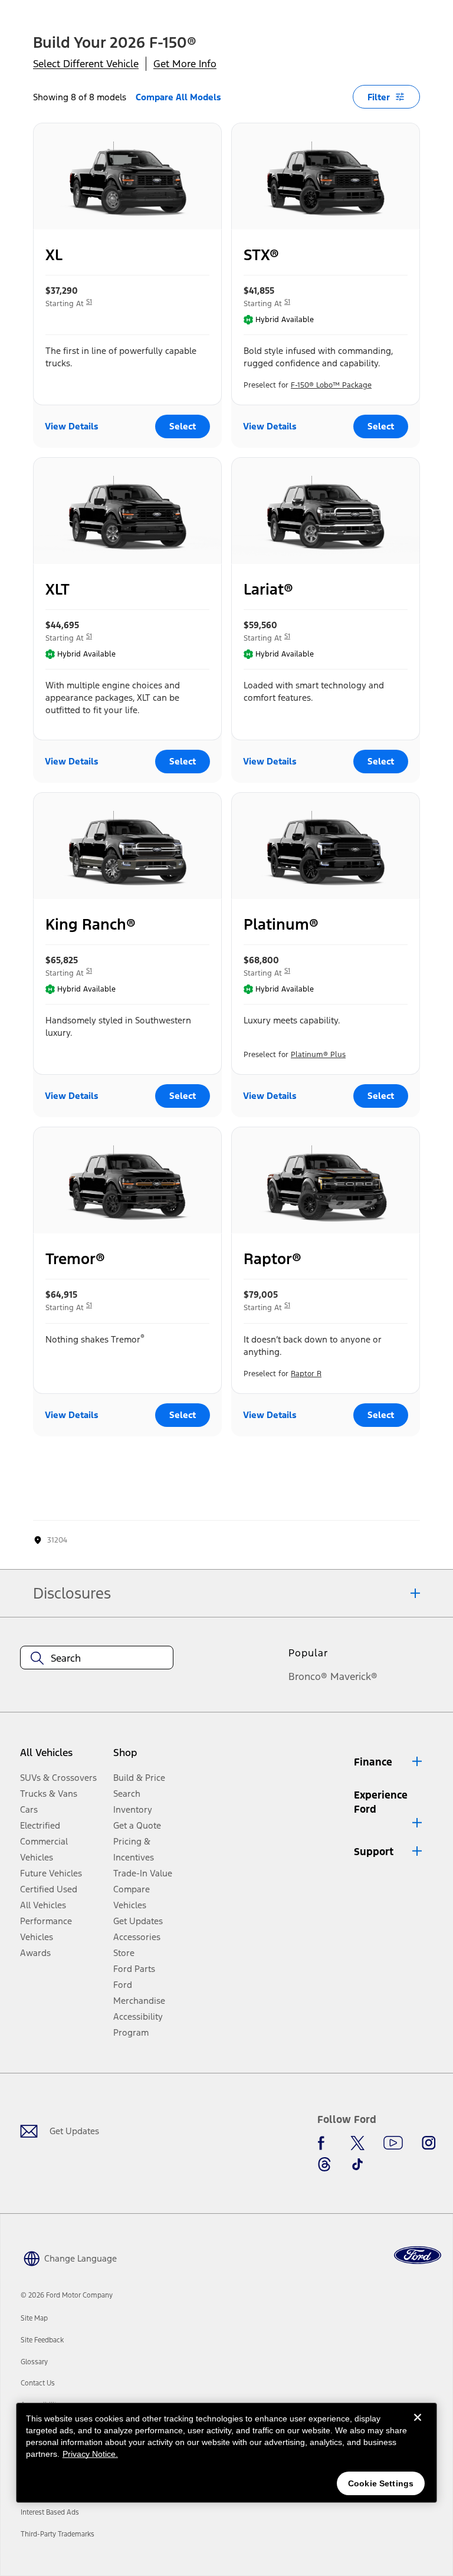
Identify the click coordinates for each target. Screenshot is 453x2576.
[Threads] (324, 2164)
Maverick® (354, 1676)
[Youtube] (393, 2143)
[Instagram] (429, 2143)
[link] (34, 2318)
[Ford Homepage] (418, 2255)
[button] (389, 1762)
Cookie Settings (381, 2483)
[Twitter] (357, 2143)
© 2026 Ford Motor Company (67, 2295)
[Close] (418, 2427)
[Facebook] (324, 2143)
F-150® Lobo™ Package (331, 385)
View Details (72, 426)
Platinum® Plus (318, 1055)
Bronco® (308, 1676)
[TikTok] (357, 2164)
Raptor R (306, 1374)
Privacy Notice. (90, 2454)
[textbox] (97, 1658)
